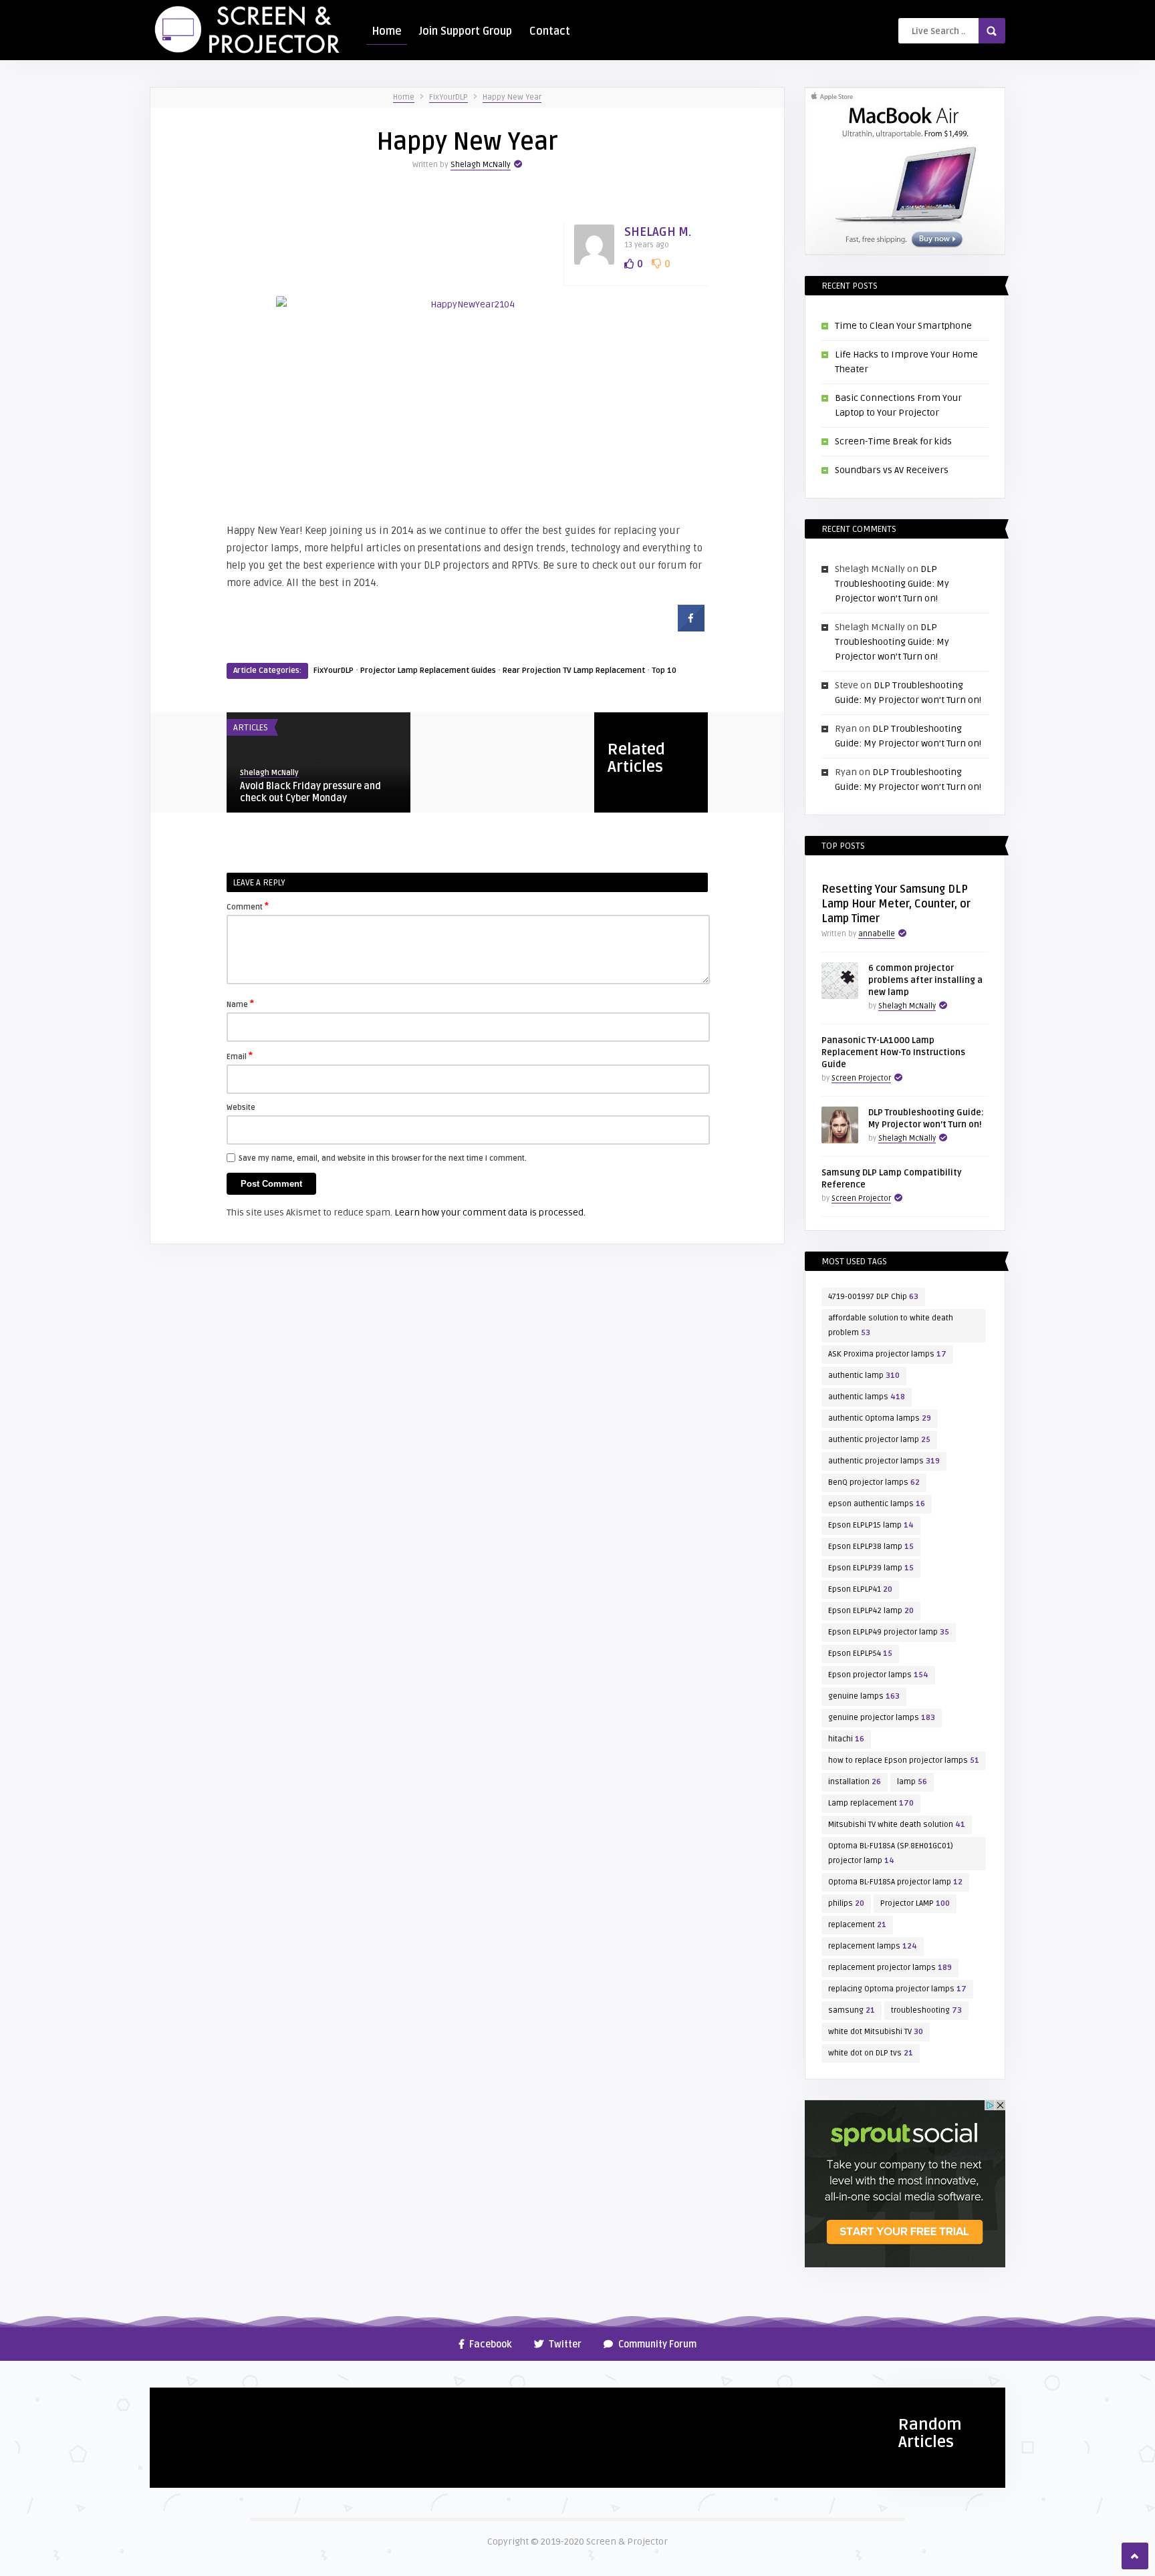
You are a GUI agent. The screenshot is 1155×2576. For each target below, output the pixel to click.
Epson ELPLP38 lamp (871, 1547)
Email (240, 1056)
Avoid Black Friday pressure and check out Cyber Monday (310, 792)
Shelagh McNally (481, 165)
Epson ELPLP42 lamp (871, 1611)
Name (240, 1004)
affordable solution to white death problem (891, 1325)
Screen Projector (861, 1078)
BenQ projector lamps (874, 1482)
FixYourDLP (448, 97)
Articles (251, 728)
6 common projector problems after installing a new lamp (925, 980)
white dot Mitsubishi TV (876, 2032)
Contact (550, 31)
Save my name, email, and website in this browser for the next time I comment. (383, 1158)
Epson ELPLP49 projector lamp (889, 1632)
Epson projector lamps (878, 1675)
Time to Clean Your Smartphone (903, 326)
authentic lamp (864, 1376)
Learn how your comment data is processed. (490, 1212)
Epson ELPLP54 (860, 1654)
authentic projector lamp (879, 1440)
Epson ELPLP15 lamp (871, 1525)
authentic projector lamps (884, 1461)
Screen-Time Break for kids (893, 441)
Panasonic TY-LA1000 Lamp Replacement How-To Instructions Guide (893, 1052)
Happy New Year (512, 97)
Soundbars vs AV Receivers (892, 470)
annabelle (877, 934)
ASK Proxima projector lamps (887, 1354)
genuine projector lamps (882, 1718)
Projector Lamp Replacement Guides (428, 671)
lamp (912, 1782)
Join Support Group (466, 31)
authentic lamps (867, 1397)
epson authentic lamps (877, 1504)
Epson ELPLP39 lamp (871, 1568)
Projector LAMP (915, 1903)
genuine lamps (864, 1696)
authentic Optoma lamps (880, 1418)
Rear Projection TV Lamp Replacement (574, 671)
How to (172, 2403)
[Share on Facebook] (691, 627)
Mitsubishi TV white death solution (897, 1825)
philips (846, 1903)
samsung (852, 2010)
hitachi (846, 1739)
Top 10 (664, 671)
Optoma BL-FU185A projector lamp (895, 1882)
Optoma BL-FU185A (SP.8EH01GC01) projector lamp (891, 1853)
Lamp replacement (871, 1803)
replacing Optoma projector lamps (897, 1989)
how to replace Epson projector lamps (904, 1760)
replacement (857, 1925)
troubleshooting (926, 2010)
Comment (248, 906)
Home (387, 31)
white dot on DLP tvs (871, 2053)
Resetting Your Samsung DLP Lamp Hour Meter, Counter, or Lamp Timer (896, 904)
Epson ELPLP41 (860, 1589)
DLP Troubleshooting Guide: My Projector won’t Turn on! (892, 584)
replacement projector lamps (890, 1968)
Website (241, 1108)
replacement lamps (873, 1946)
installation (855, 1782)
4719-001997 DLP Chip (873, 1297)
